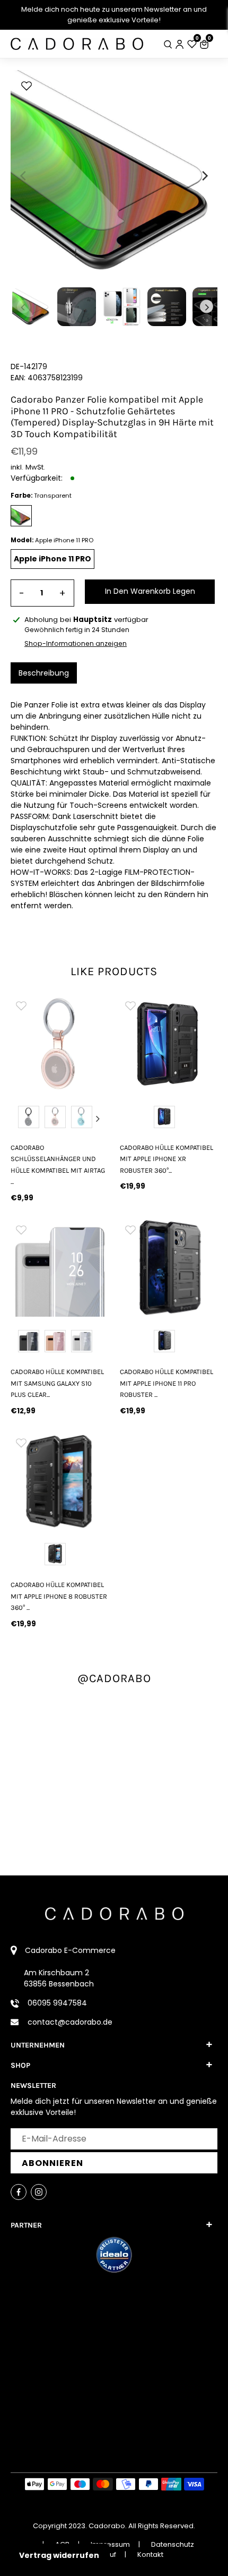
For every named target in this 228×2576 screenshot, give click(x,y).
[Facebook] (19, 2192)
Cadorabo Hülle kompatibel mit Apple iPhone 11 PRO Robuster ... (166, 1383)
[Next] (204, 176)
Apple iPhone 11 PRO (52, 559)
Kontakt (150, 2554)
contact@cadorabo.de (70, 2022)
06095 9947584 (57, 2003)
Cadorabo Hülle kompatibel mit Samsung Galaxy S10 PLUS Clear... (57, 1383)
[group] (59, 1044)
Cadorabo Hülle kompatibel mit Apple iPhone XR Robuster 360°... (166, 1159)
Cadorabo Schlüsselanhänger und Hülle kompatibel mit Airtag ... (58, 1165)
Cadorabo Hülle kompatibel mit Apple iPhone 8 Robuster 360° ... (59, 1596)
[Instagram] (39, 2192)
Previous (21, 1119)
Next (98, 1119)
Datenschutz (173, 2544)
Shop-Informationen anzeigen (76, 643)
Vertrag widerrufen (59, 2555)
